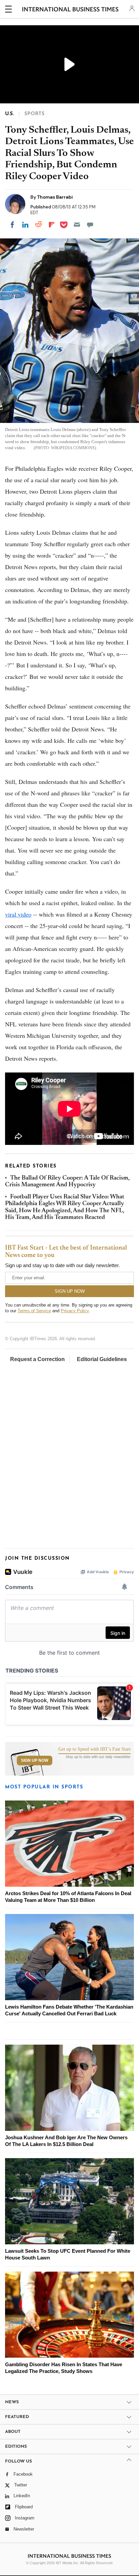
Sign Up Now (35, 1760)
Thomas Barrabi (55, 197)
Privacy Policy (75, 1311)
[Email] (77, 225)
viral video (18, 914)
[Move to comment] (90, 225)
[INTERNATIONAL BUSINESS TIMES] (70, 10)
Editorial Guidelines (102, 1359)
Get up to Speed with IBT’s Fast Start (94, 1749)
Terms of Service (34, 1311)
